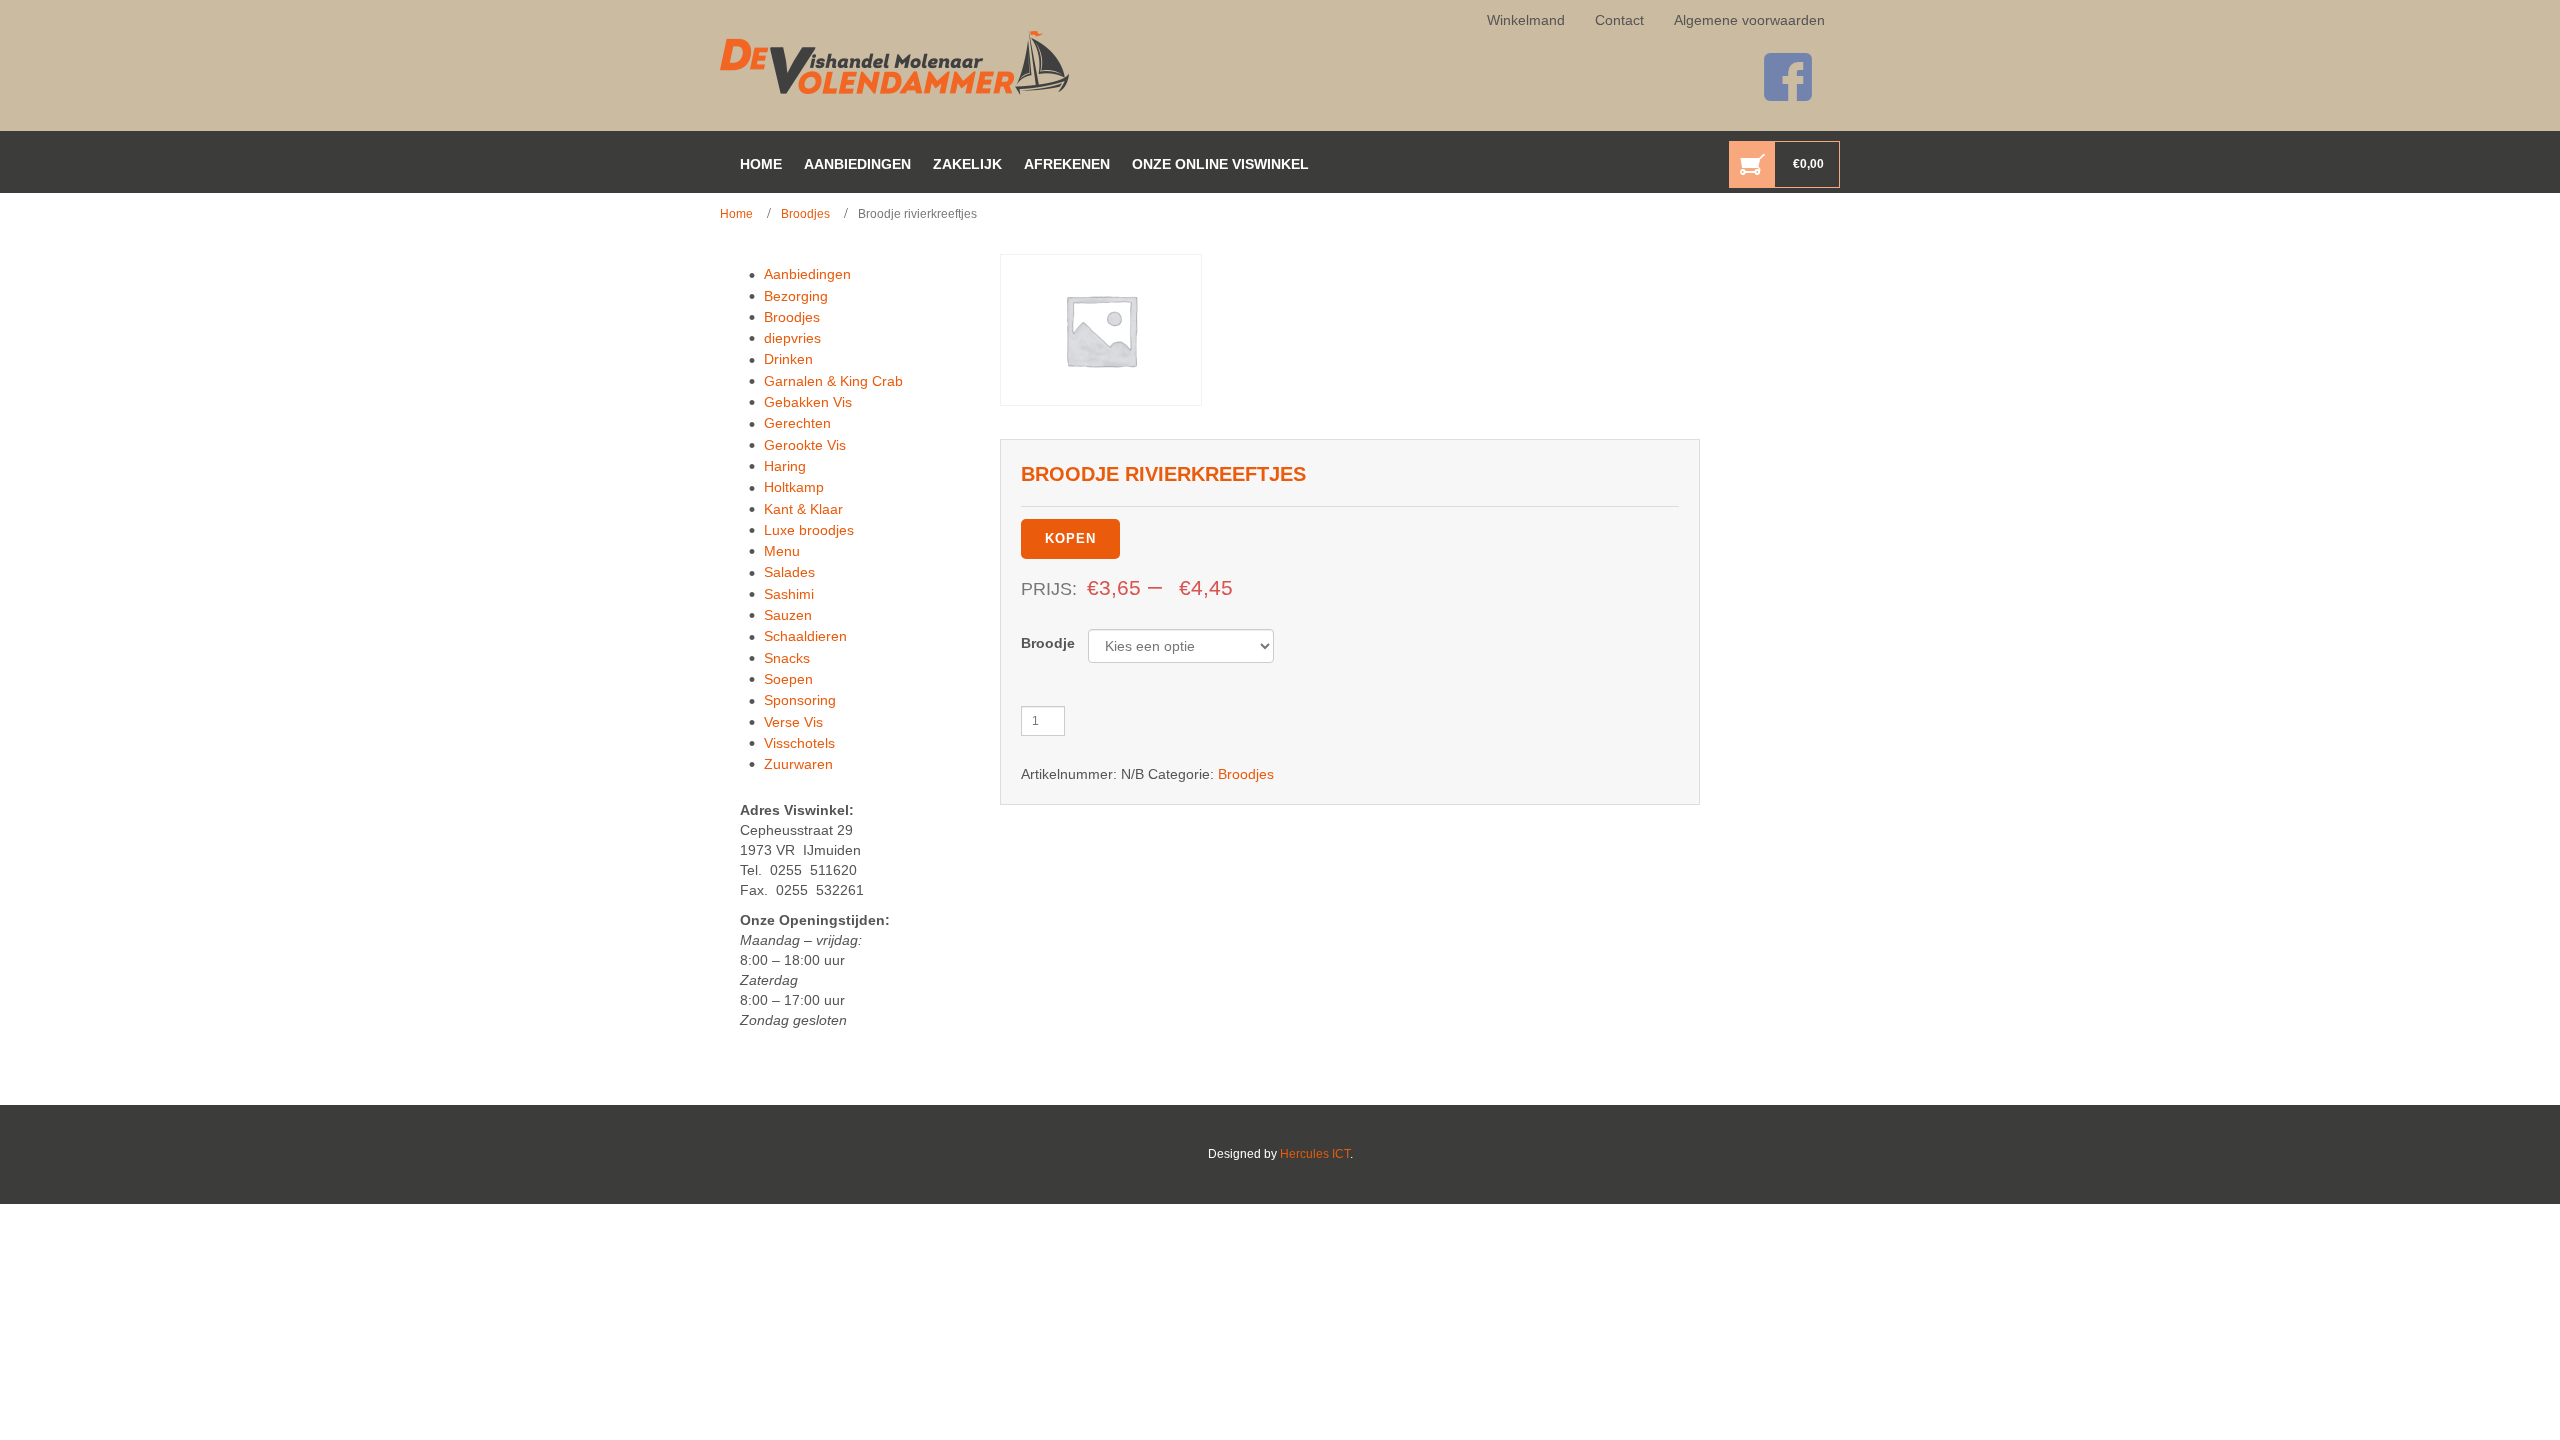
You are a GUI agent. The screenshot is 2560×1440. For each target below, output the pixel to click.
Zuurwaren (798, 764)
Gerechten (797, 423)
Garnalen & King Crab (833, 381)
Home (736, 214)
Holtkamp (794, 487)
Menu (782, 551)
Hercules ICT (1315, 1154)
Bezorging (796, 296)
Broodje (1048, 643)
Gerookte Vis (805, 445)
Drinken (788, 359)
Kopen (1070, 538)
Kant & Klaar (803, 509)
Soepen (788, 679)
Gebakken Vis (808, 402)
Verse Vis (793, 722)
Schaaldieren (805, 636)
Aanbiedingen (807, 274)
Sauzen (788, 615)
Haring (785, 466)
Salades (789, 572)
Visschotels (799, 743)
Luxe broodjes (809, 530)
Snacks (787, 658)
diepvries (792, 338)
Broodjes (805, 214)
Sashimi (789, 594)
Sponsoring (800, 700)
